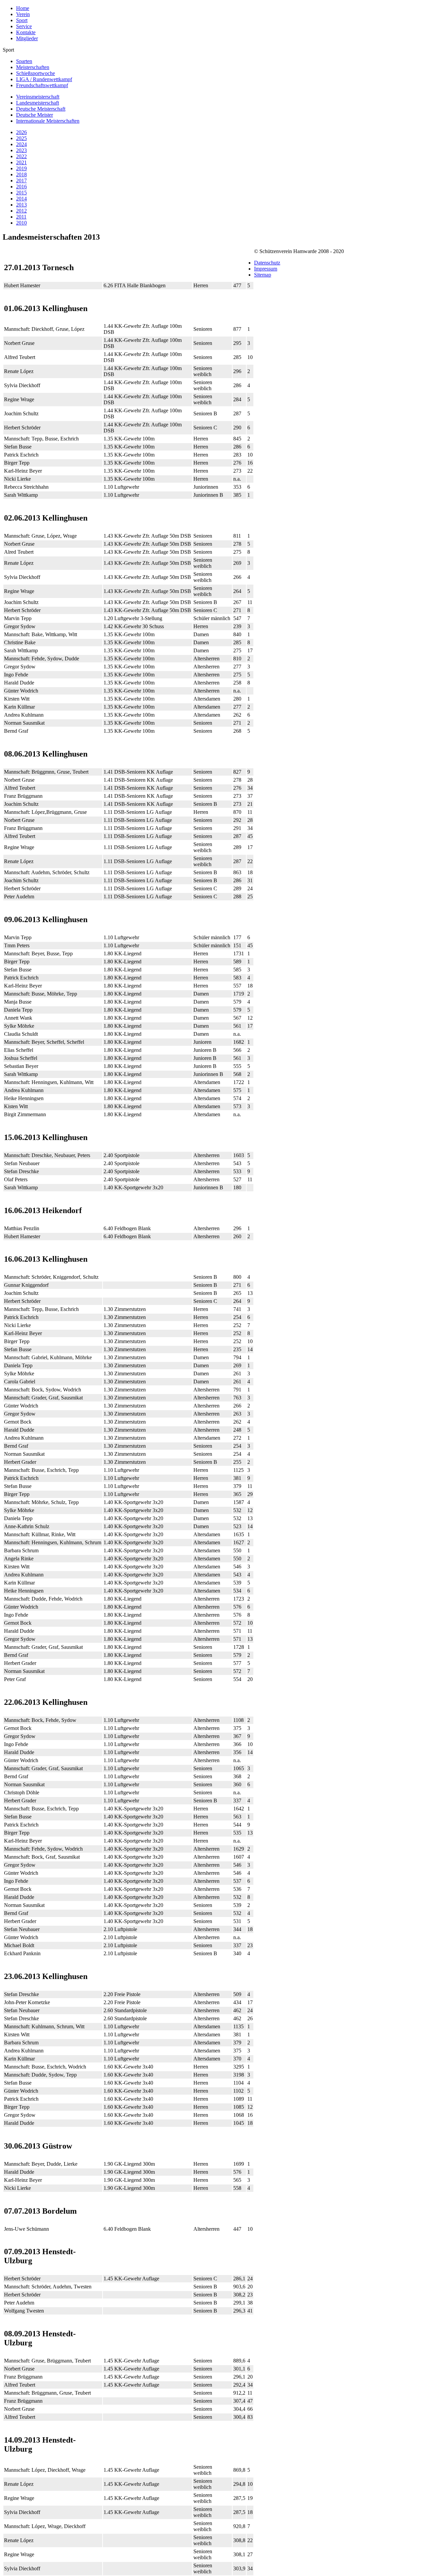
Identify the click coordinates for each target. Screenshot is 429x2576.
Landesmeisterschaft (38, 103)
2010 (21, 223)
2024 (21, 144)
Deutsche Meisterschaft (41, 109)
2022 (21, 156)
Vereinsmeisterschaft (38, 97)
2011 (21, 217)
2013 (21, 205)
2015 (21, 193)
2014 (21, 199)
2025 (21, 138)
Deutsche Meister (35, 115)
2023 (21, 150)
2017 (21, 181)
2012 (21, 211)
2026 (21, 132)
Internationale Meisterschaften (48, 121)
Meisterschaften (33, 67)
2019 (21, 168)
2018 (21, 174)
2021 (21, 162)
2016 (21, 187)
